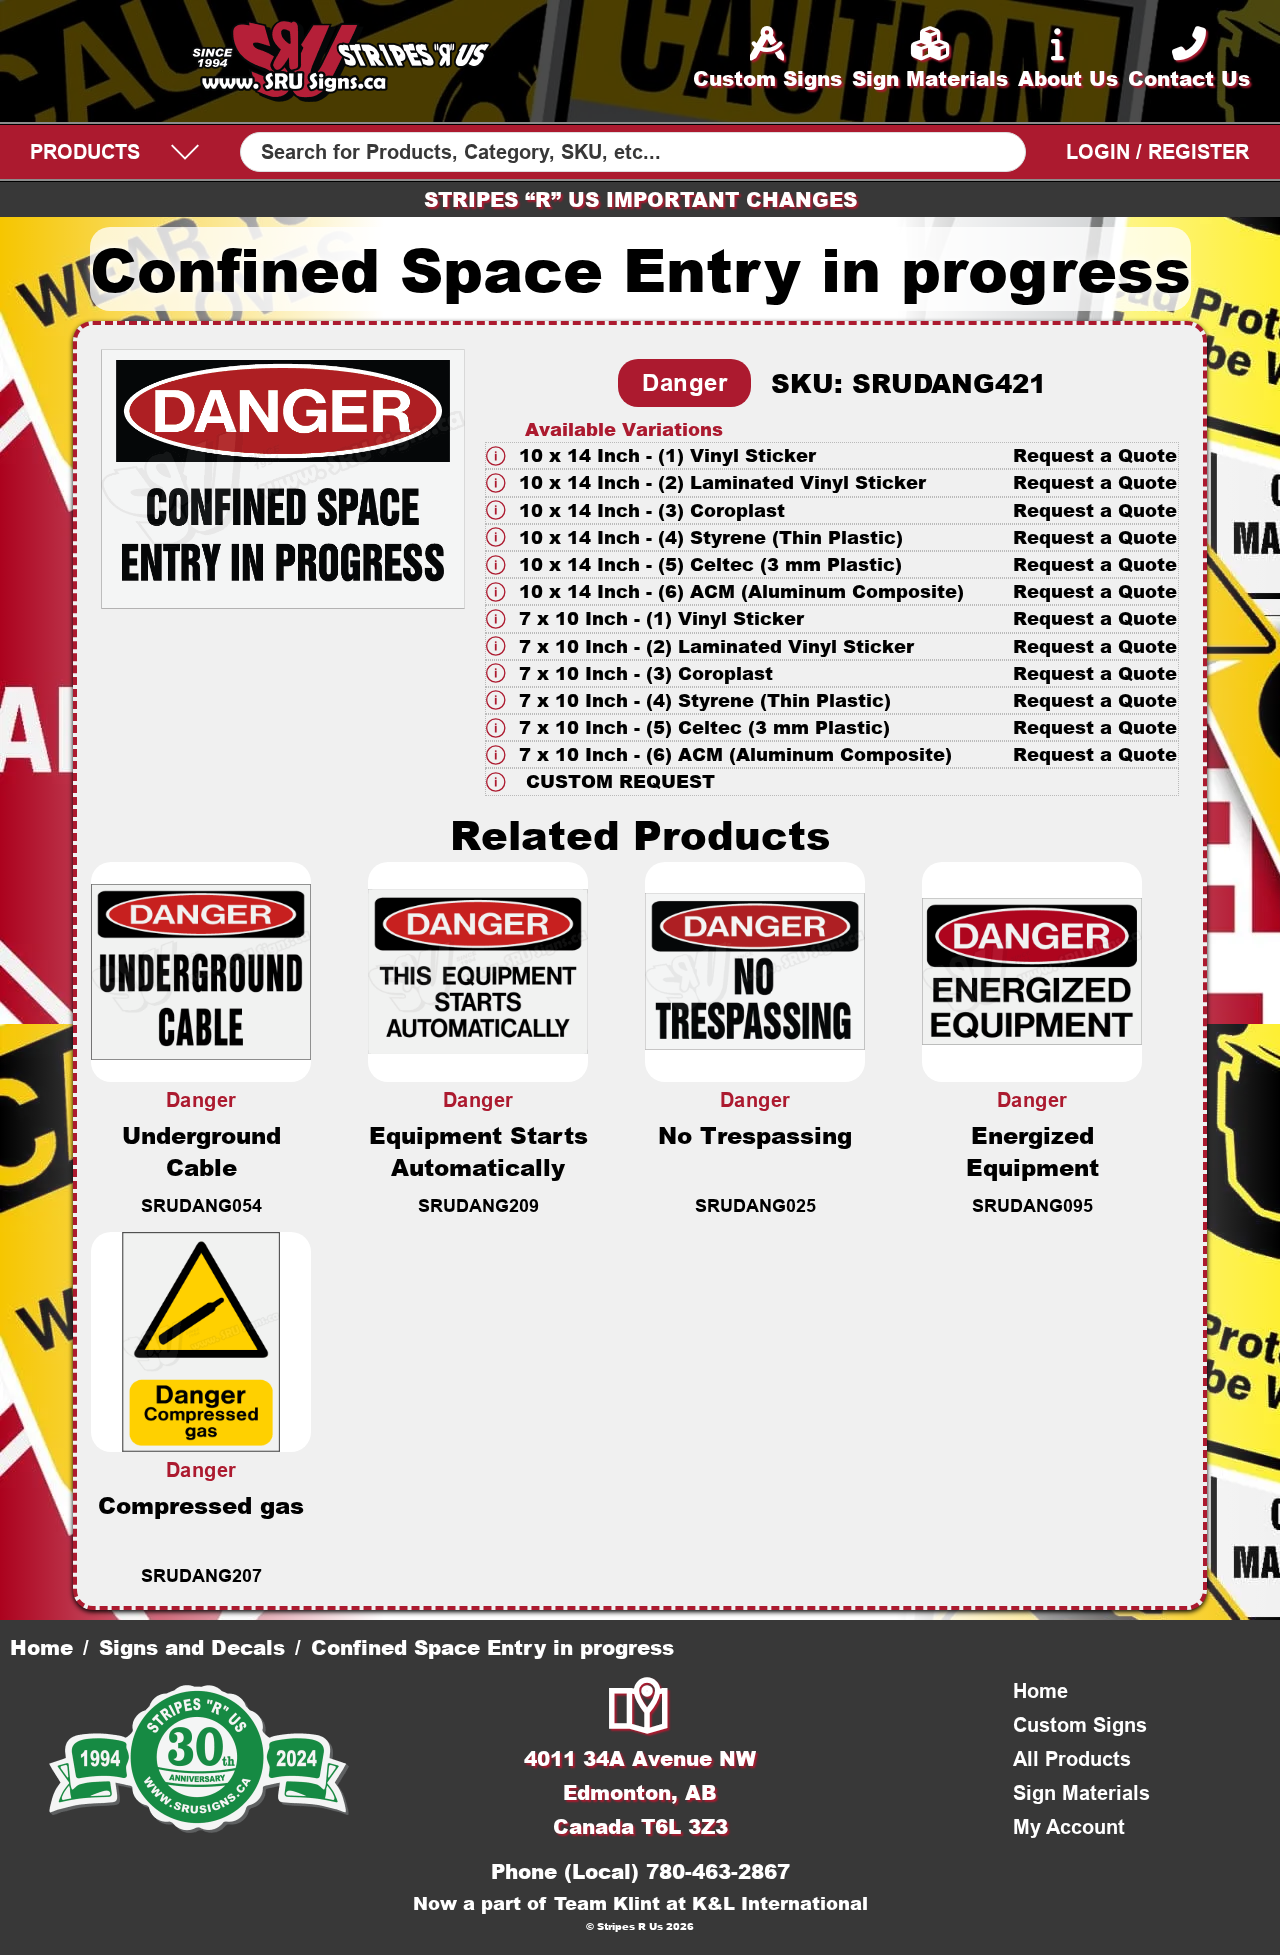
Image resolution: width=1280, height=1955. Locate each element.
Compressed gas (201, 1505)
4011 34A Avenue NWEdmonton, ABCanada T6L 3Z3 (640, 1792)
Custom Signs (1080, 1725)
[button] (832, 455)
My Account (1069, 1827)
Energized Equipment (1032, 1151)
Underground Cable (201, 1151)
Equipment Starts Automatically (478, 1151)
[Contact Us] (640, 1708)
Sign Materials (1081, 1793)
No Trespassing (755, 1135)
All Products (1072, 1759)
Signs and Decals (192, 1647)
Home (41, 1647)
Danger (684, 382)
